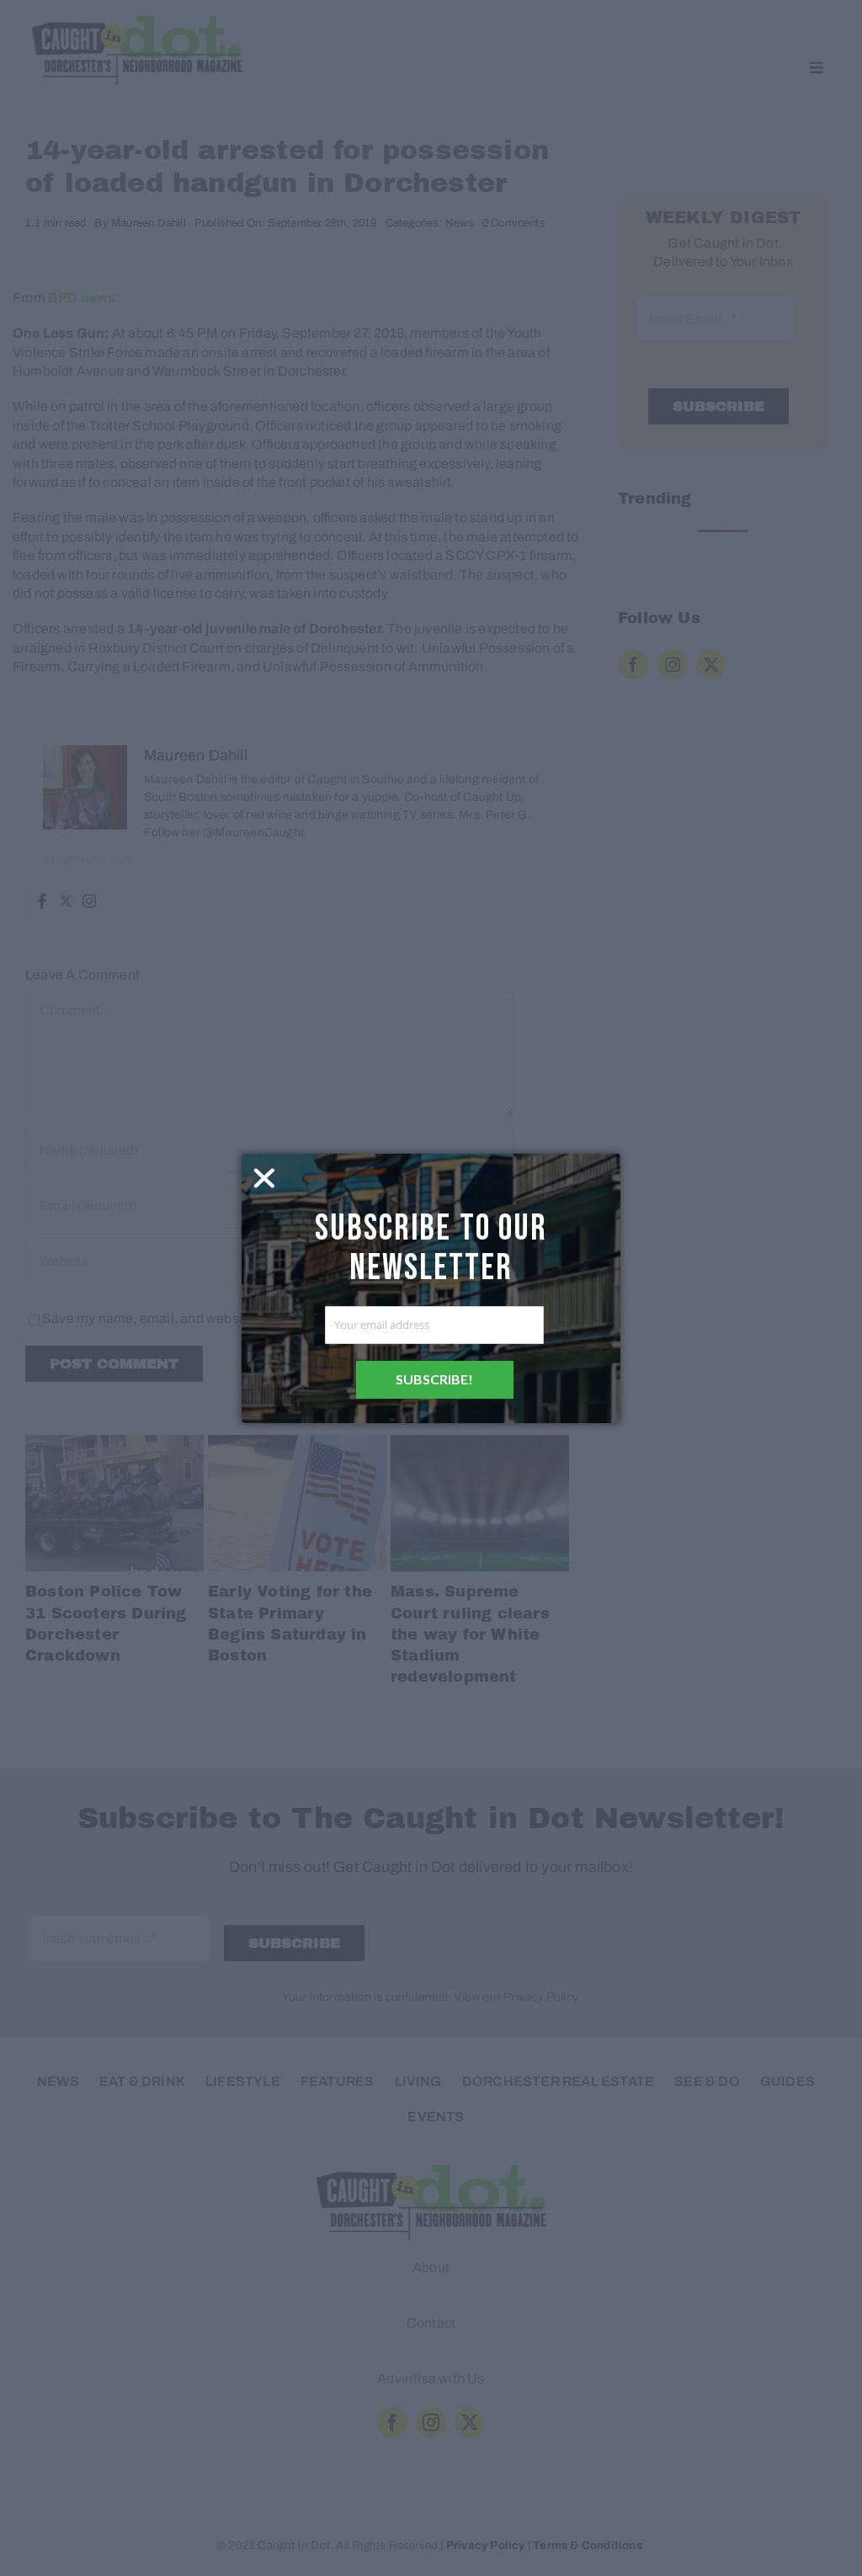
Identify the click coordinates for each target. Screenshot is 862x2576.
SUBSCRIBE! (434, 1379)
